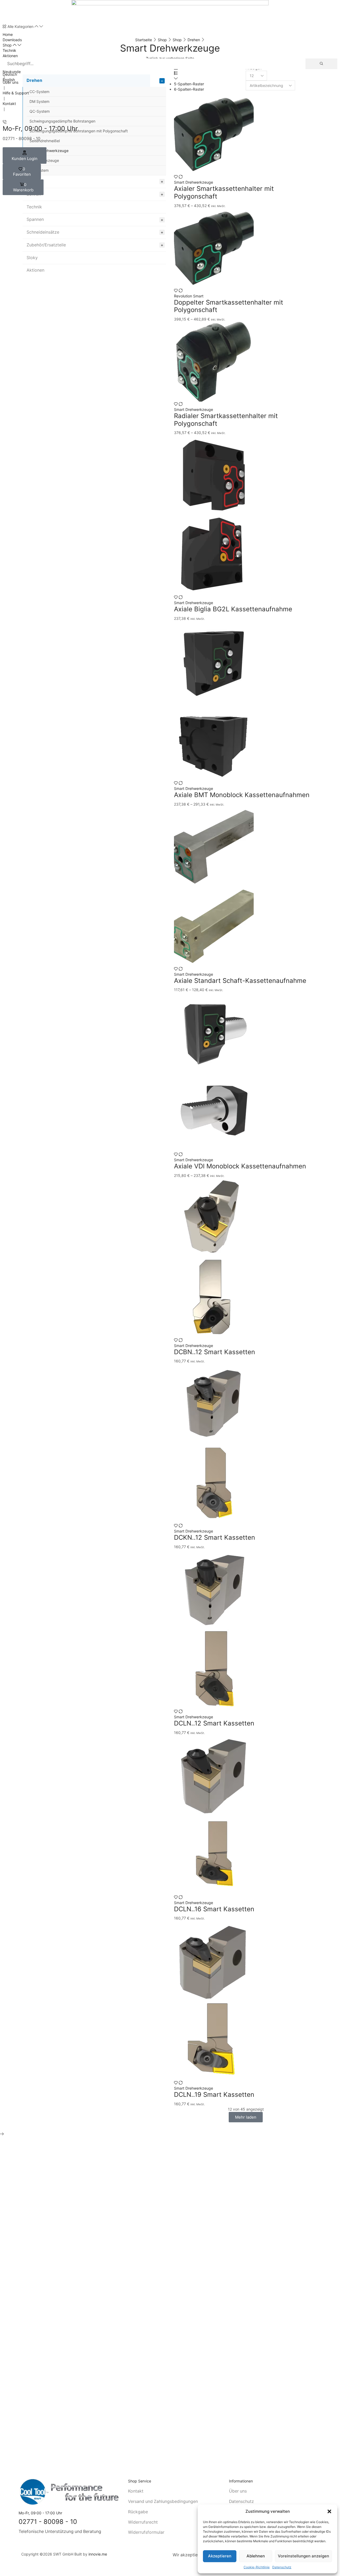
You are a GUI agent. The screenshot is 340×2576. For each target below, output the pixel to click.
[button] (329, 2511)
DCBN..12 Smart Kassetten (214, 1352)
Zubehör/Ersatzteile (46, 245)
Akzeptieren (220, 2556)
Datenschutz (282, 2567)
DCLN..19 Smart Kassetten (214, 2095)
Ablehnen (256, 2556)
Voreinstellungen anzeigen (303, 2556)
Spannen (35, 219)
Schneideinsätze (43, 232)
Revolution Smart (189, 296)
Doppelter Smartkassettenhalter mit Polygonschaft (229, 306)
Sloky (32, 258)
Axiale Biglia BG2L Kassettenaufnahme (233, 609)
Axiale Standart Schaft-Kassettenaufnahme (240, 981)
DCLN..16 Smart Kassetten (214, 1909)
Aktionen (35, 270)
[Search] (321, 64)
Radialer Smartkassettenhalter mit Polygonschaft (226, 420)
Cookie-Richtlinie (257, 2567)
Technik (34, 207)
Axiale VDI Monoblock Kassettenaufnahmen (240, 1166)
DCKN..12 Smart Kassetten (214, 1537)
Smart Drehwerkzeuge (194, 409)
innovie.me (98, 2554)
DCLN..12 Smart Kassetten (214, 1723)
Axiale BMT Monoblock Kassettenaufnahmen (242, 795)
